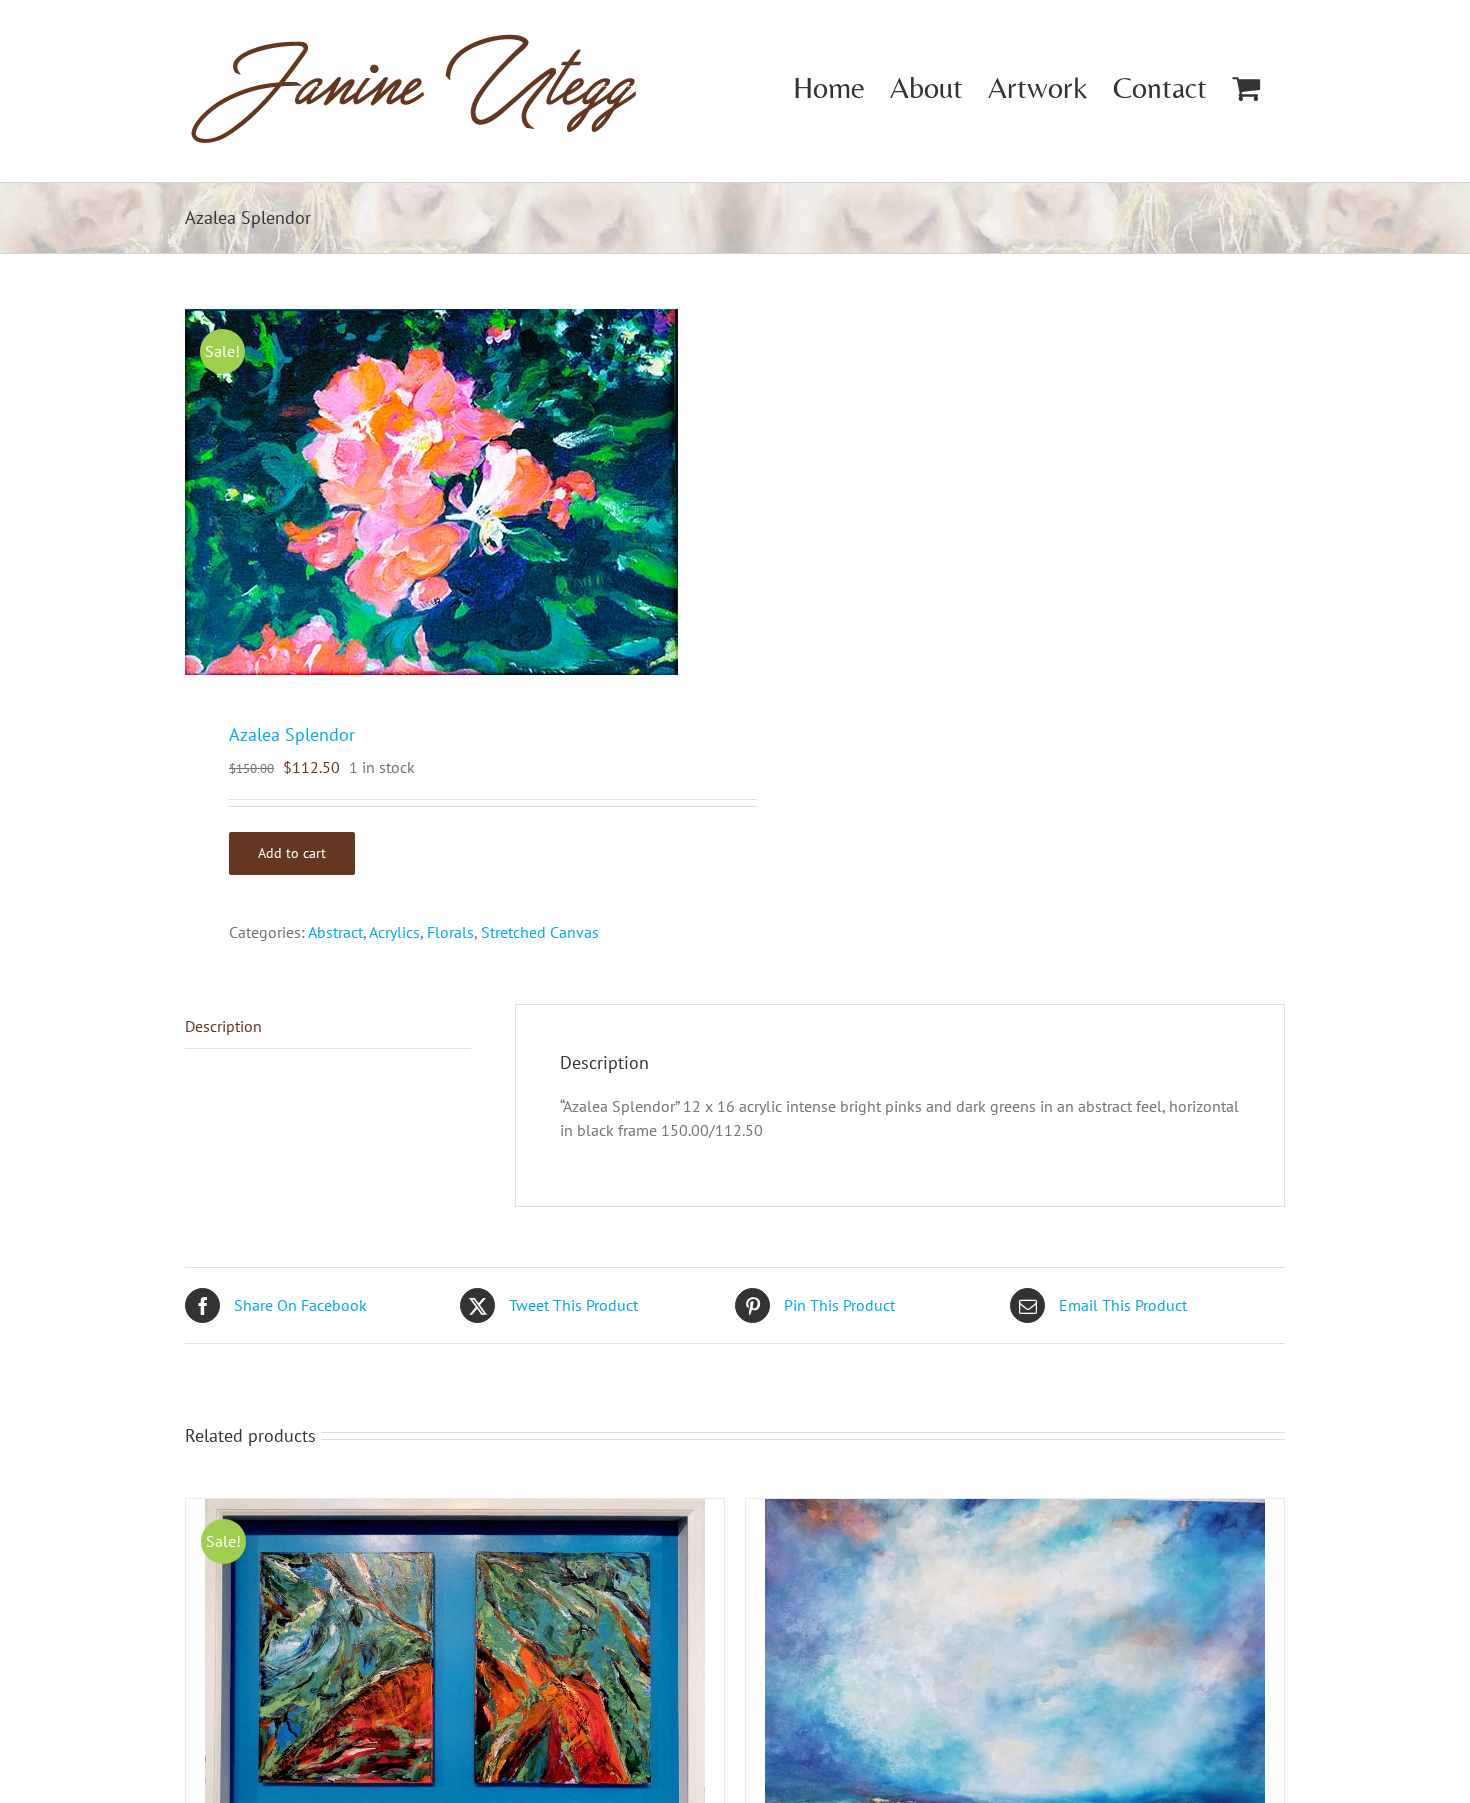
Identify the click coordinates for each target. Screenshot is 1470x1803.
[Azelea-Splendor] (449, 492)
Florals (450, 932)
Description (223, 1026)
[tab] (328, 1026)
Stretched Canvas (540, 932)
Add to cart (292, 853)
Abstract (335, 932)
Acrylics (394, 932)
